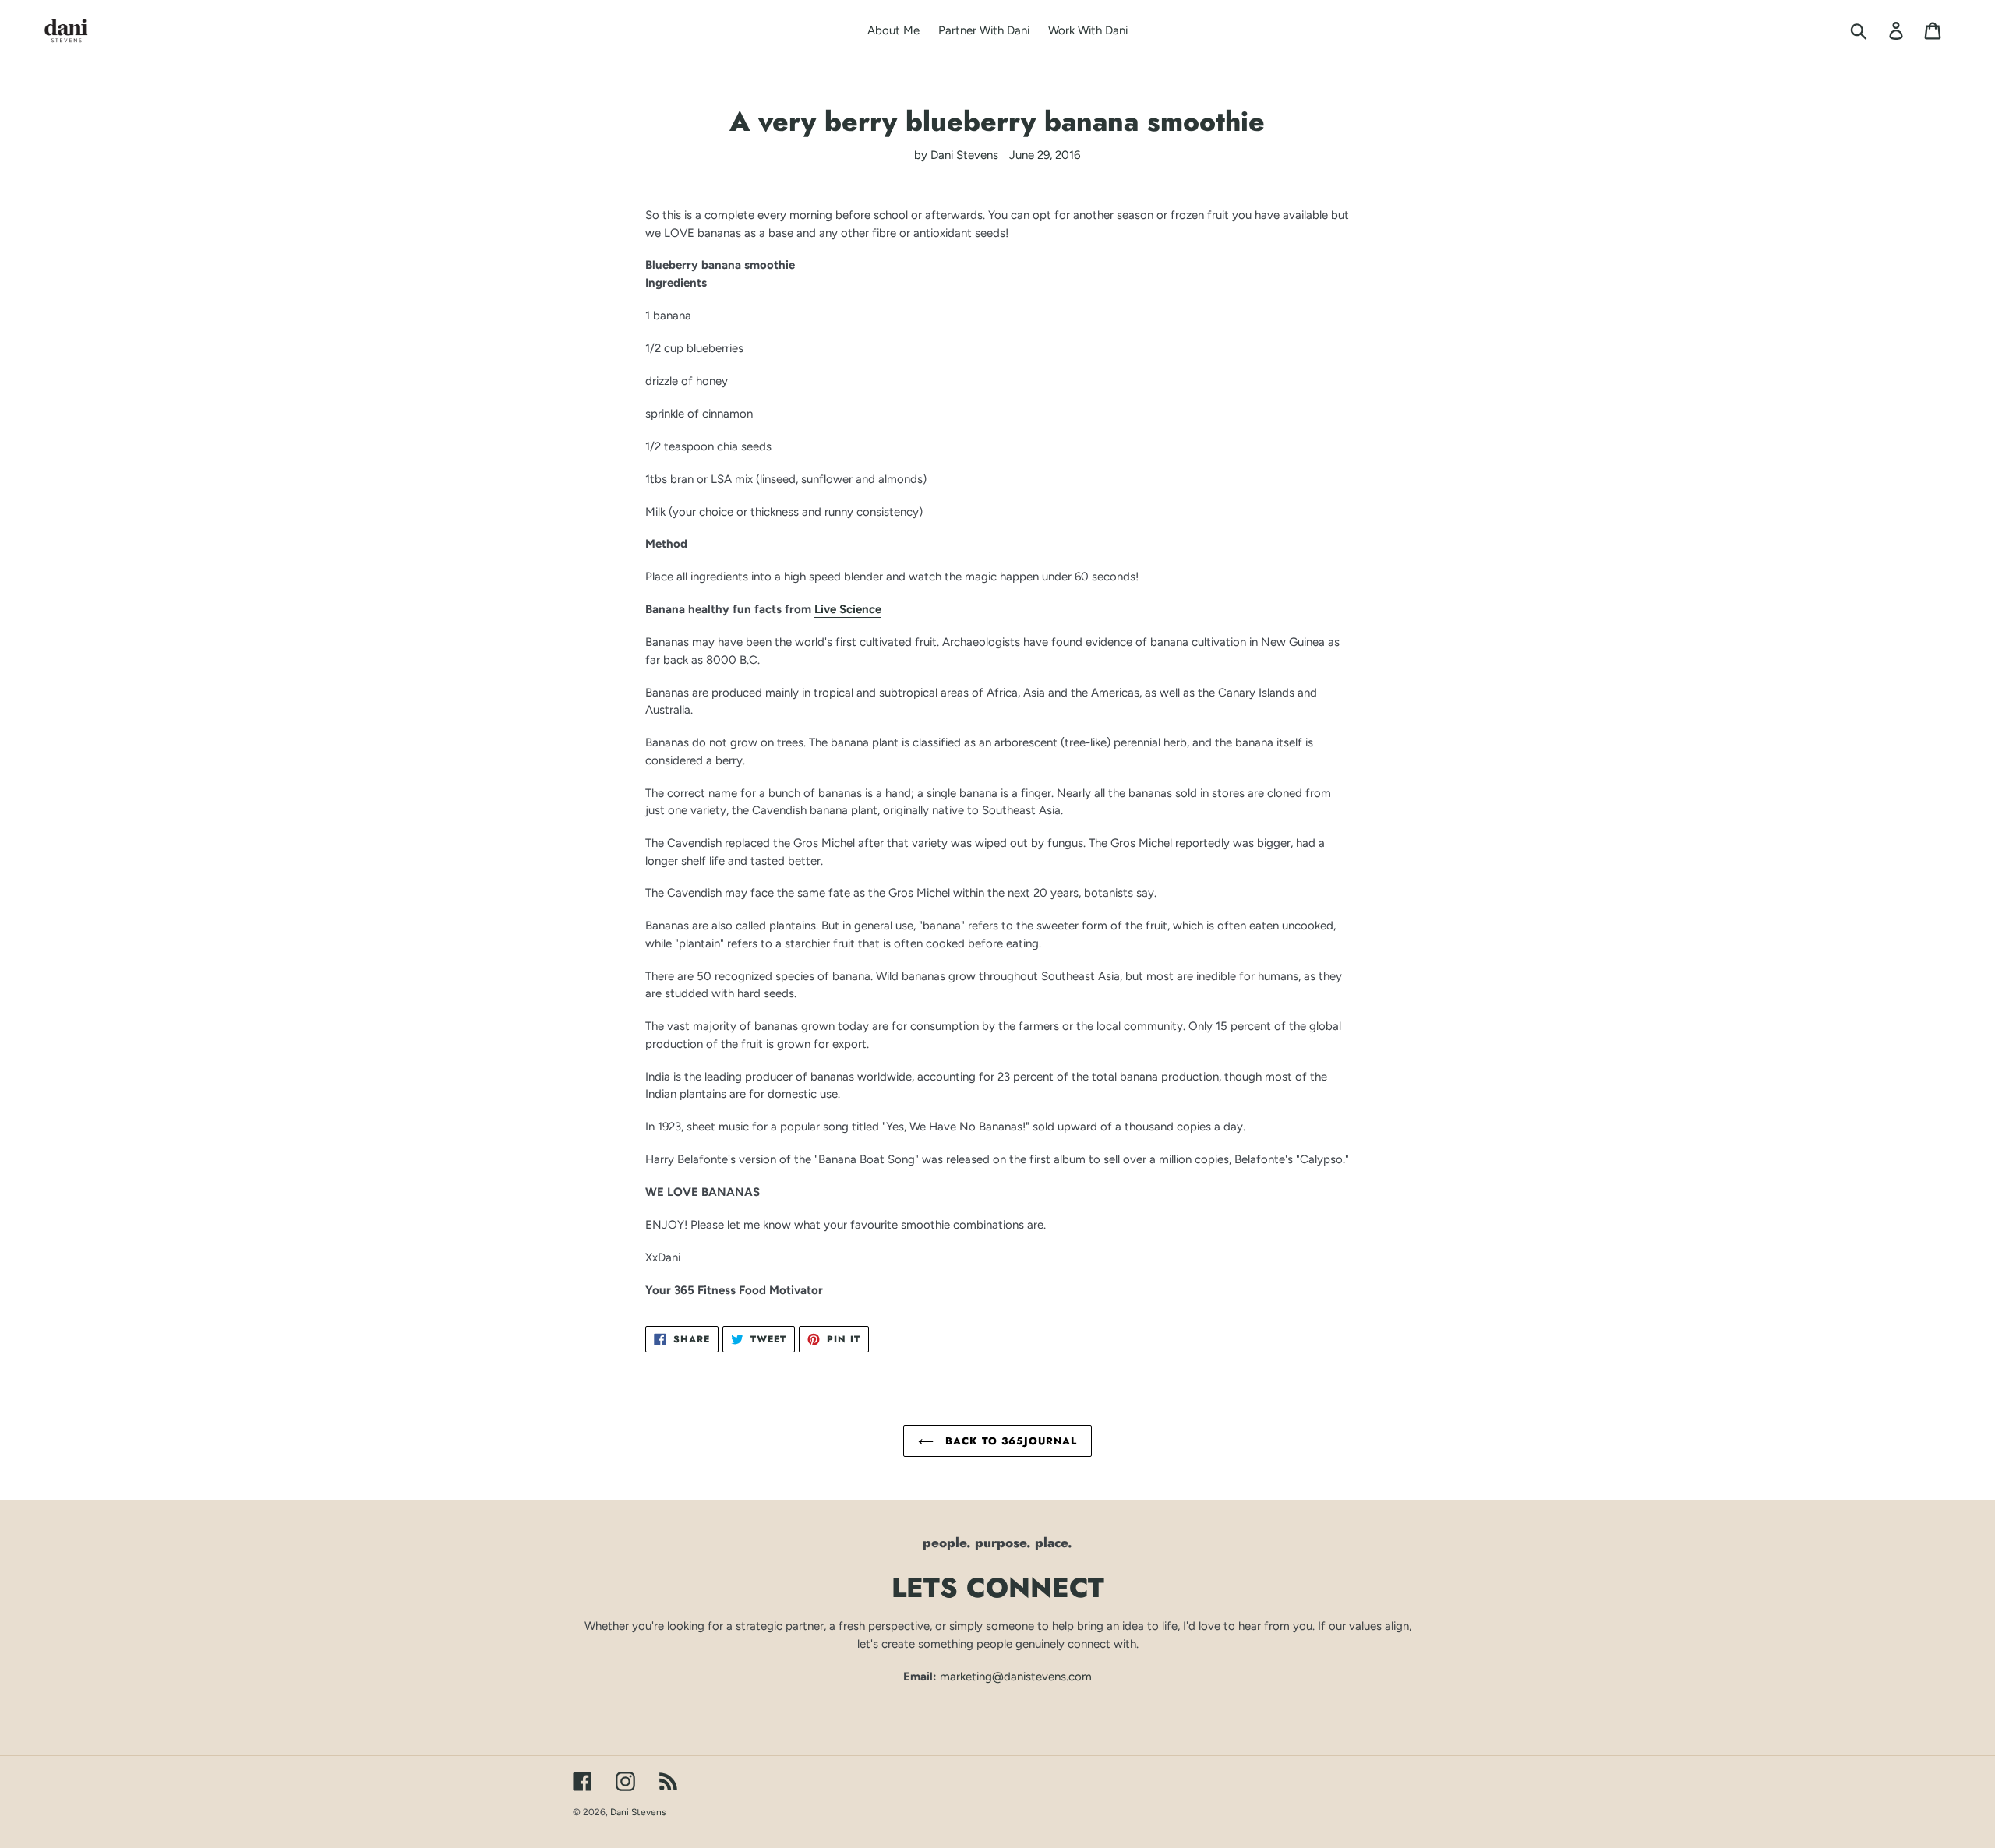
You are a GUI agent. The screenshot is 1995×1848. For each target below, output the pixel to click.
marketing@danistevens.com (1016, 1677)
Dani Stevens (638, 1812)
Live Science (848, 609)
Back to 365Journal (1010, 1441)
